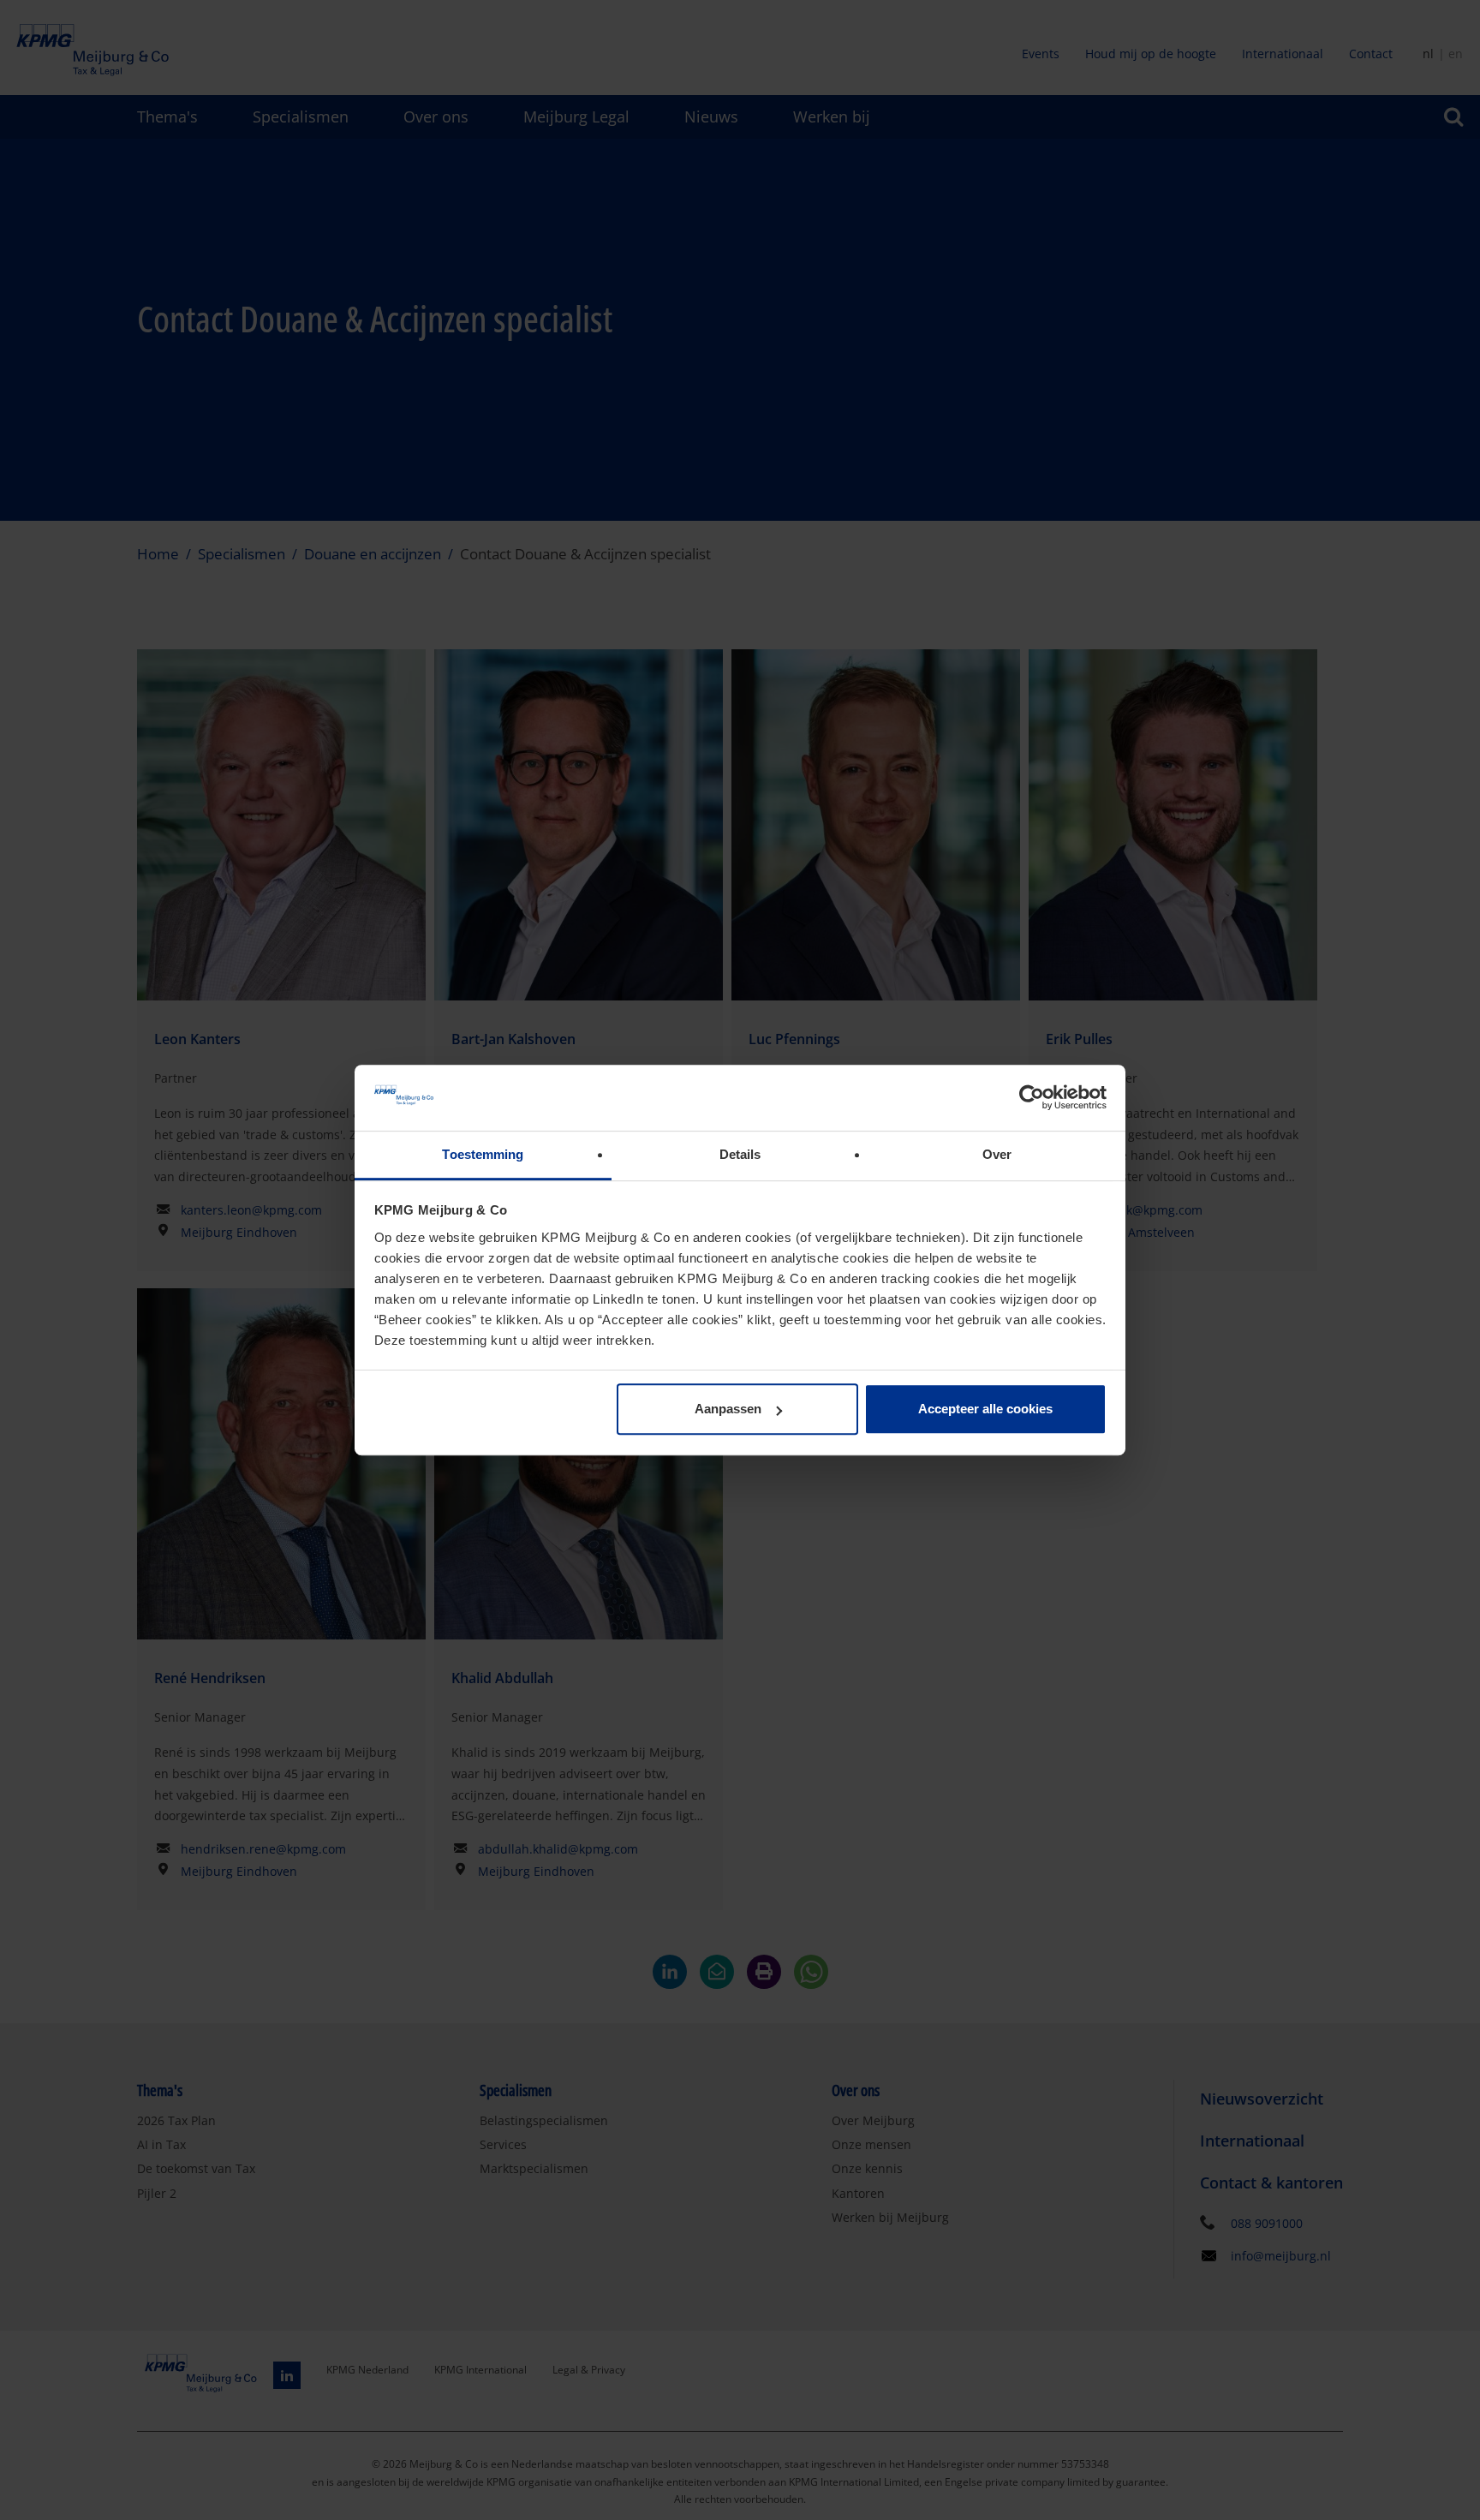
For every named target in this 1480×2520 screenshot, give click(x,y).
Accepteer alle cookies (985, 1409)
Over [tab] (997, 1154)
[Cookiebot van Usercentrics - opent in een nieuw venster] (1032, 1098)
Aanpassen (728, 1409)
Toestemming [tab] (483, 1154)
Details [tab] (740, 1154)
